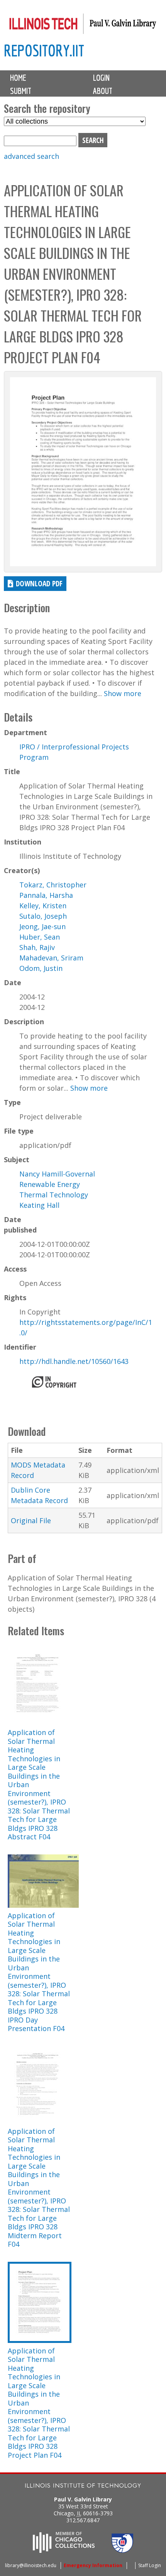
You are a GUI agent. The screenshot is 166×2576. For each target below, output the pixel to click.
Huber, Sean (40, 937)
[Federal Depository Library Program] (122, 2550)
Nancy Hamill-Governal (57, 1174)
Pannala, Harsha (46, 895)
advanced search (31, 156)
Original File (31, 1520)
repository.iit (44, 50)
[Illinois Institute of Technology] (83, 2487)
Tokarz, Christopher (53, 885)
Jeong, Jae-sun (42, 926)
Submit (21, 91)
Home (18, 78)
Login (101, 78)
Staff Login (150, 2565)
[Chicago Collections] (64, 2550)
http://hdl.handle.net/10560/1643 (74, 1361)
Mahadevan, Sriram (51, 958)
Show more (123, 693)
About (103, 91)
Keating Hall (39, 1205)
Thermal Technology (54, 1195)
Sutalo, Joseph (43, 916)
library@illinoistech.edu (31, 2565)
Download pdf (39, 583)
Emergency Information (93, 2565)
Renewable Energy (50, 1184)
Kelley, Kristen (43, 906)
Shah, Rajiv (37, 947)
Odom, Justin (41, 968)
